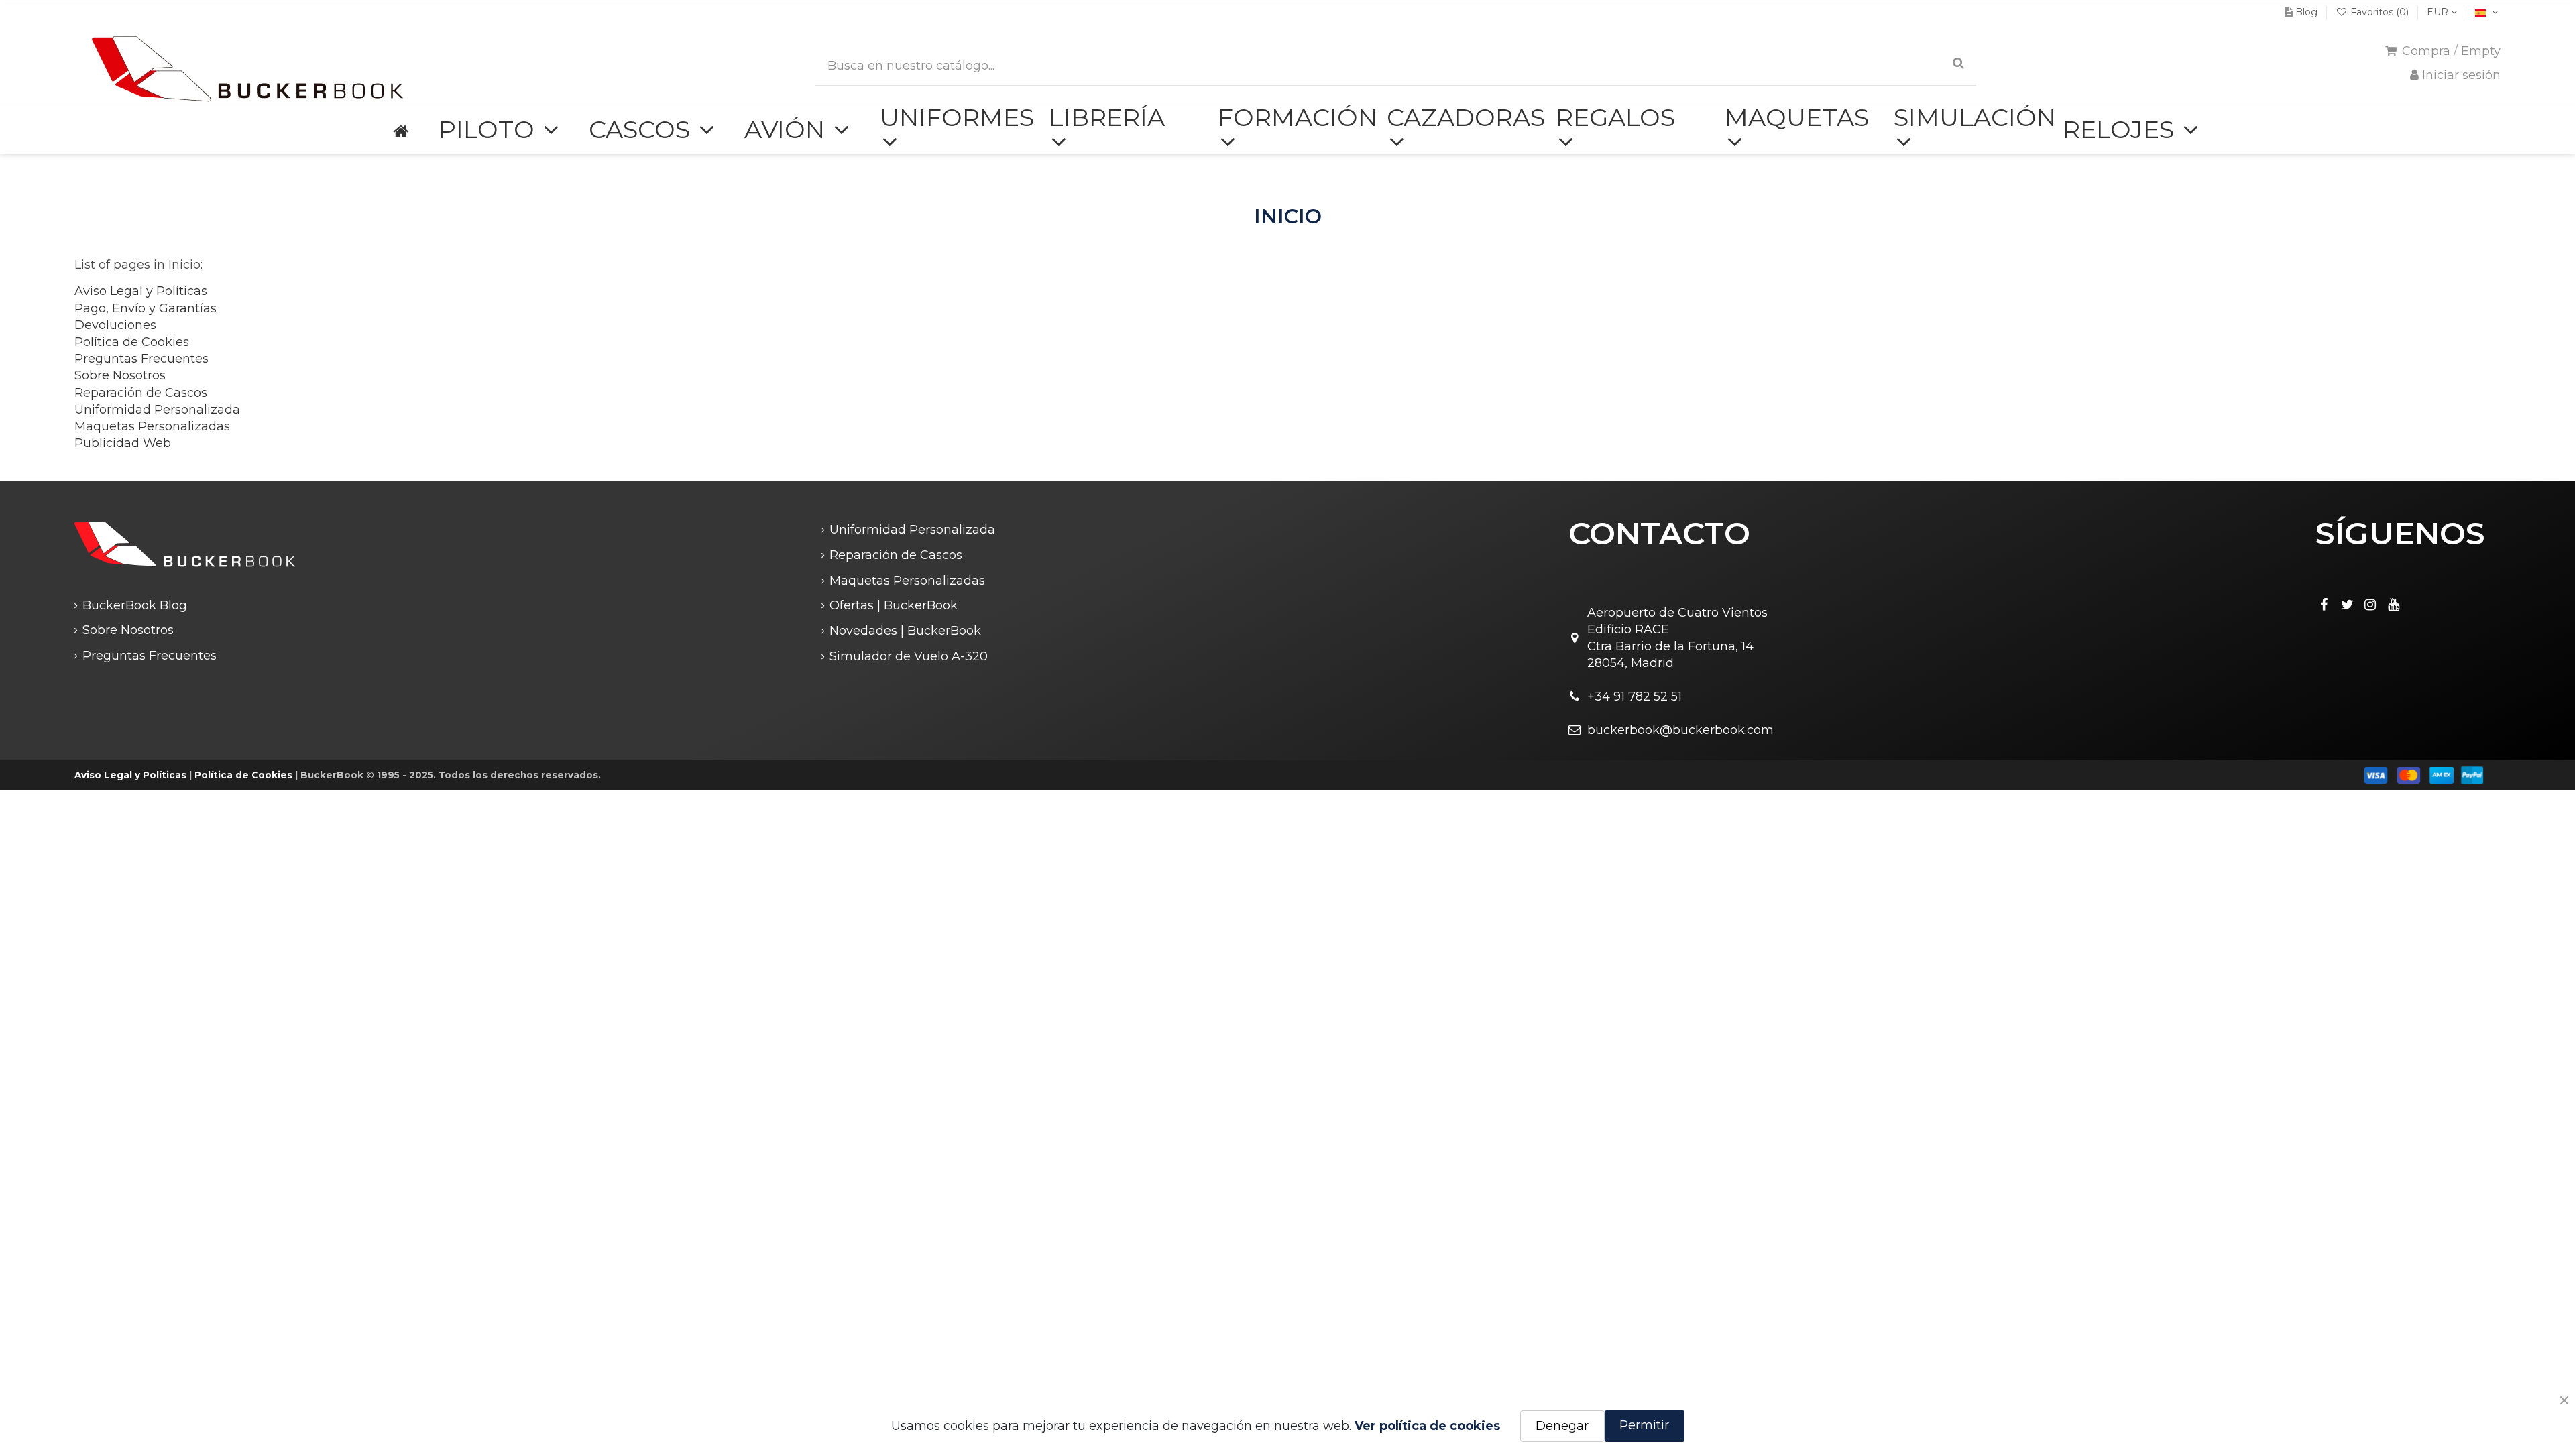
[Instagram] (2370, 605)
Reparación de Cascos (141, 393)
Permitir (1644, 1425)
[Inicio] (400, 130)
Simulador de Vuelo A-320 (909, 656)
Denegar (1562, 1426)
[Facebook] (2324, 605)
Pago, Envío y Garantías (146, 308)
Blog (2306, 12)
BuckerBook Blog (135, 605)
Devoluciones (115, 325)
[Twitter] (2347, 605)
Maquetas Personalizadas (152, 426)
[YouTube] (2394, 605)
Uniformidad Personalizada (157, 410)
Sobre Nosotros (120, 375)
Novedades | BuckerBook (905, 631)
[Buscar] (1958, 63)
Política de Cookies (132, 342)
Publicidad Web (123, 443)
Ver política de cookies (1427, 1426)
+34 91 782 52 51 (1635, 696)
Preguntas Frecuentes (141, 359)
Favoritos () (2380, 12)
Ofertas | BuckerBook (894, 605)
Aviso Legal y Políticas (141, 291)
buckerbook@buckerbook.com (1680, 730)
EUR (2439, 12)
